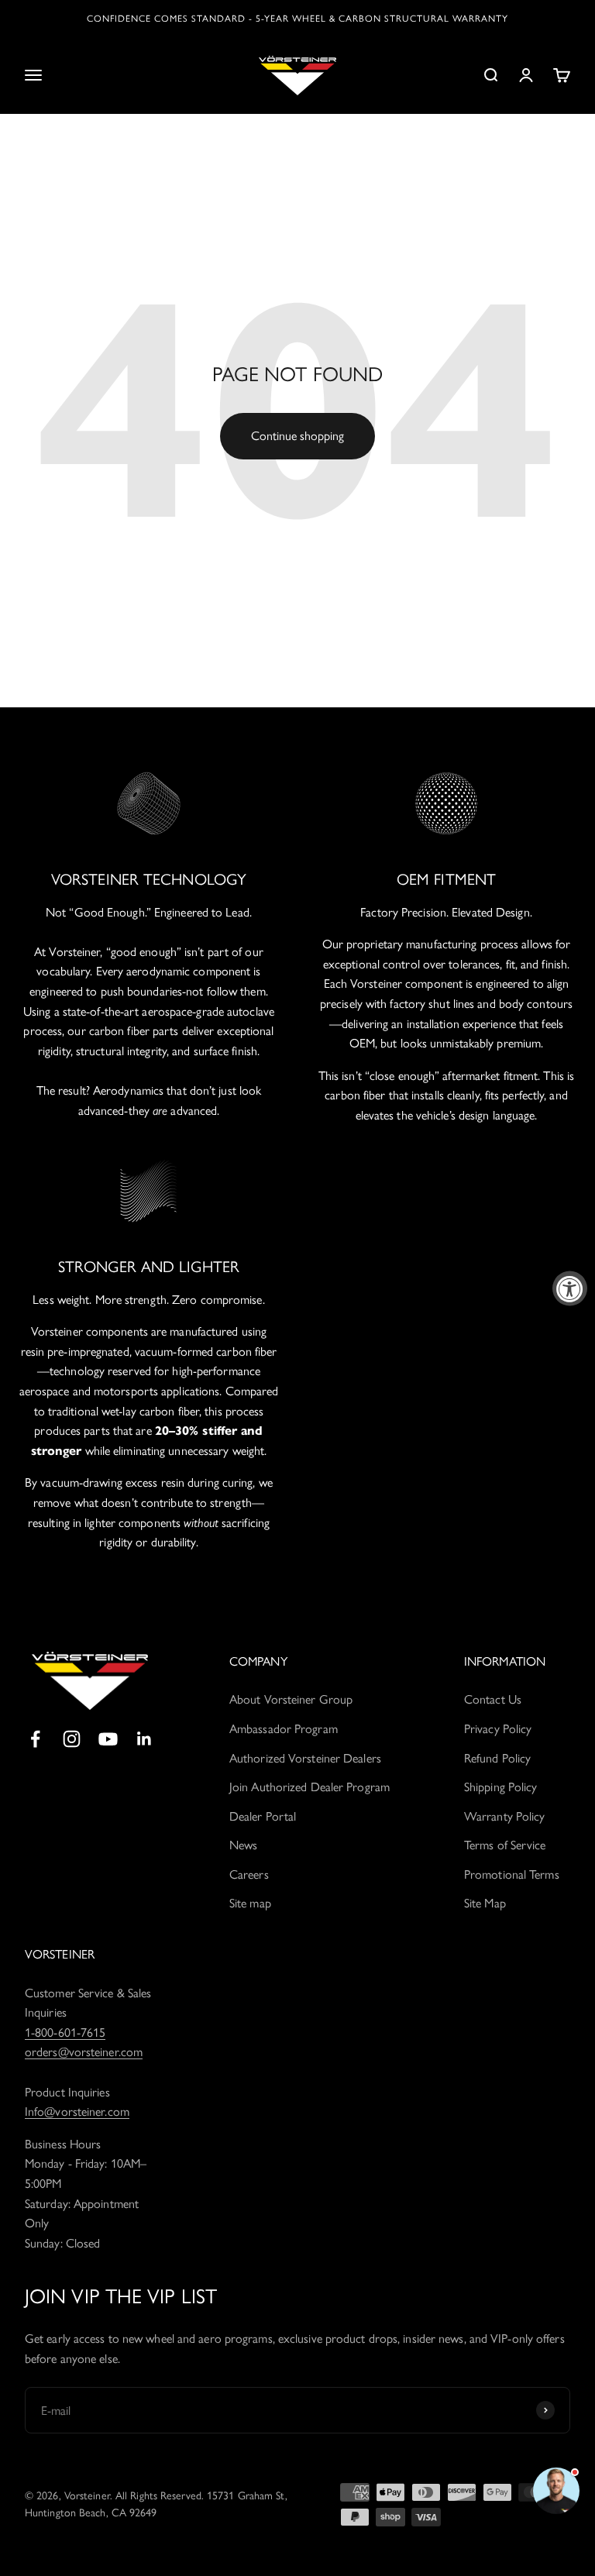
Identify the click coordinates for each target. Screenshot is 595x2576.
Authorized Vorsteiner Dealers (305, 1758)
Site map (250, 1903)
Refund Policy (497, 1758)
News (243, 1845)
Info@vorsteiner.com (77, 2112)
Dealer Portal (263, 1816)
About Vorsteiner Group (291, 1699)
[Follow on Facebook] (35, 1739)
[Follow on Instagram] (72, 1739)
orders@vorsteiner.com (84, 2052)
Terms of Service (505, 1845)
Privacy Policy (498, 1729)
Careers (249, 1874)
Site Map (485, 1903)
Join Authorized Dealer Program (310, 1787)
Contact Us (493, 1699)
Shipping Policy (501, 1787)
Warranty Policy (505, 1816)
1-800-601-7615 (65, 2033)
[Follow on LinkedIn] (144, 1739)
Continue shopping (297, 436)
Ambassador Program (284, 1729)
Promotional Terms (512, 1874)
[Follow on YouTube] (108, 1739)
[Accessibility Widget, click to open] (570, 1288)
